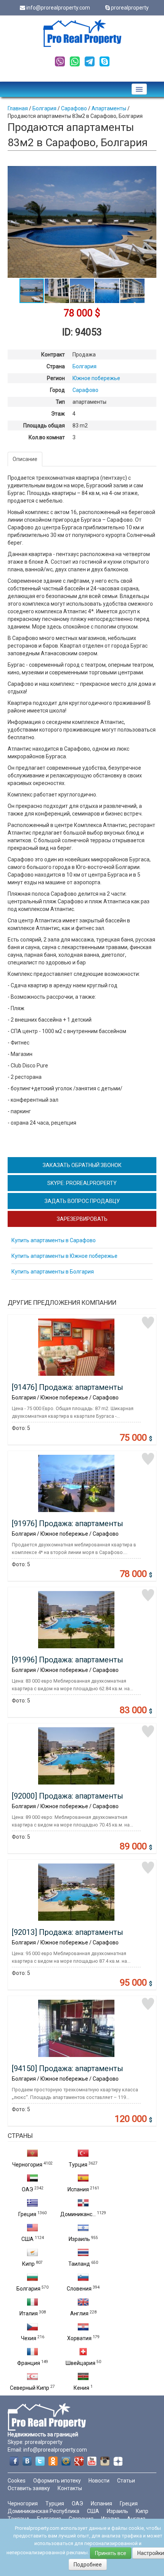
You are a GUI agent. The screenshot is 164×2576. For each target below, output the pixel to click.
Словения (79, 2289)
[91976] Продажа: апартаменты (68, 1523)
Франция (29, 2363)
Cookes (17, 2481)
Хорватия (79, 2338)
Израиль (79, 2239)
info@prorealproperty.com (58, 8)
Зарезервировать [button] (82, 1219)
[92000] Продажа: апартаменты (68, 1796)
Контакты (70, 2488)
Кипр (28, 2264)
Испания (78, 2189)
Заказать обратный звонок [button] (82, 1165)
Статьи (126, 2481)
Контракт (53, 355)
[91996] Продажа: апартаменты (68, 1660)
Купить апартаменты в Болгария (53, 1272)
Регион (56, 378)
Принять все (111, 2553)
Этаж (58, 414)
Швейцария (80, 2363)
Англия (79, 2313)
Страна (56, 366)
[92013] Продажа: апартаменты (68, 1932)
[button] (150, 173)
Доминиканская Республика (43, 2511)
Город (57, 390)
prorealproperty (130, 8)
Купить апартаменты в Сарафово (54, 1240)
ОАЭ (27, 2189)
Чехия (29, 2338)
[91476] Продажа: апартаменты (68, 1387)
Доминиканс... (78, 2214)
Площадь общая (44, 426)
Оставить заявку (29, 2488)
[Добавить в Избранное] (148, 1323)
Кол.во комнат (47, 437)
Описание (25, 459)
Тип (60, 402)
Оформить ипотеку (57, 2481)
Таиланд (79, 2264)
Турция (78, 2165)
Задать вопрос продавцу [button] (82, 1201)
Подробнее (88, 2565)
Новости (99, 2481)
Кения (81, 2388)
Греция (27, 2214)
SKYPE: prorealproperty (82, 1183)
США (27, 2239)
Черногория (27, 2165)
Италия (29, 2313)
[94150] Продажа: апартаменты (68, 2068)
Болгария (28, 2289)
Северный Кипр (30, 2388)
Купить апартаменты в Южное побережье (64, 1256)
